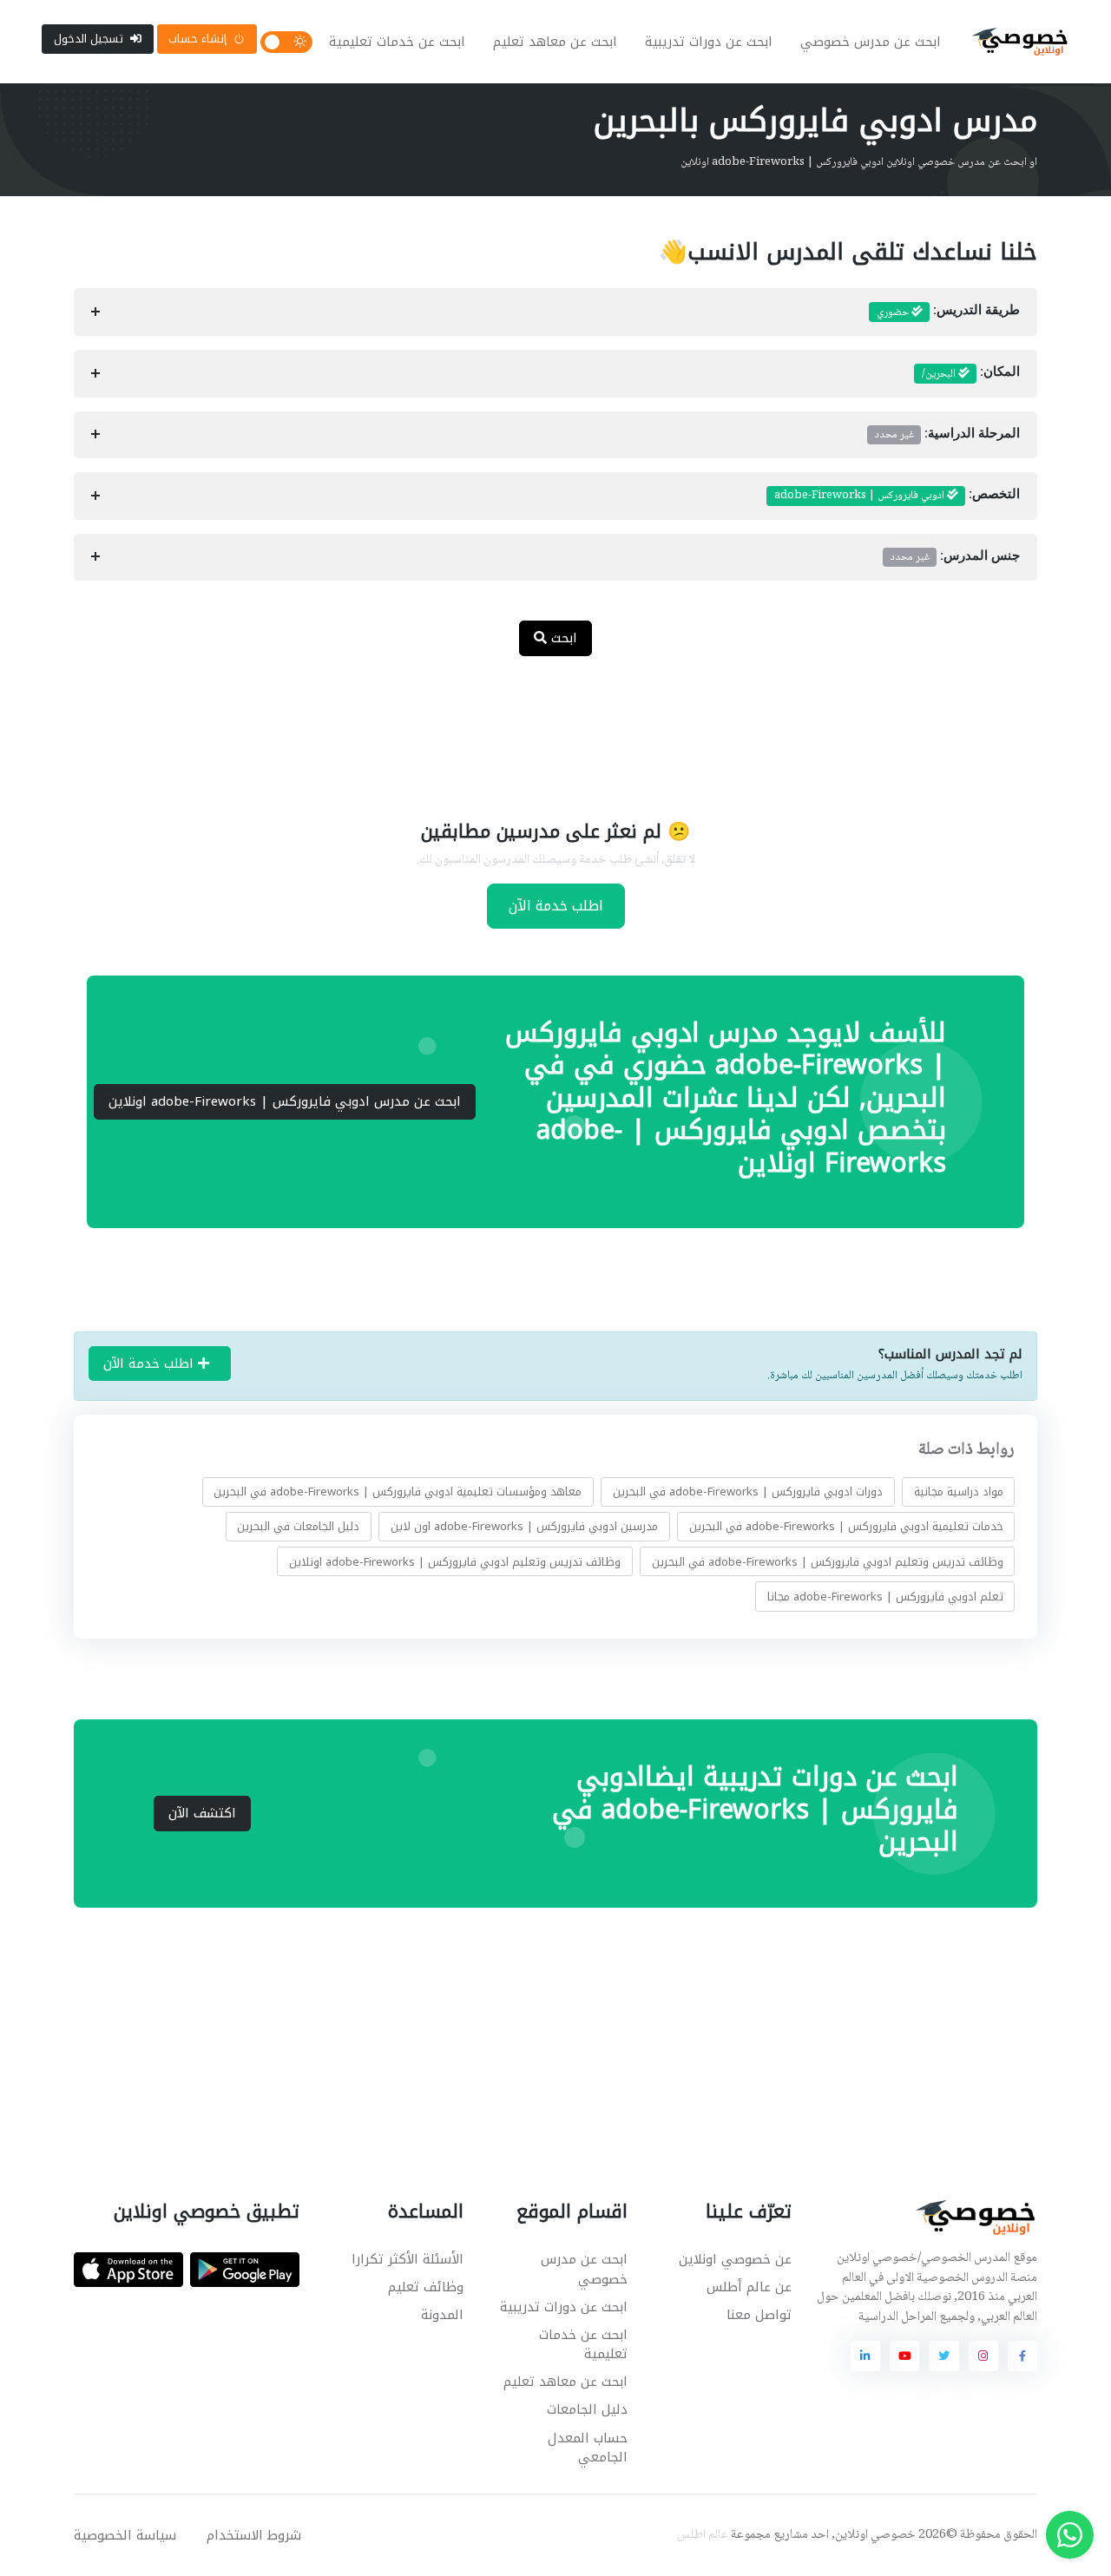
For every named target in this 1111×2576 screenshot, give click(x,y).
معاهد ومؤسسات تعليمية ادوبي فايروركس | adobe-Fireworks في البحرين (398, 1492)
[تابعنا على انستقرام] (983, 2356)
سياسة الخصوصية (125, 2535)
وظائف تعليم (426, 2287)
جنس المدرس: (955, 557)
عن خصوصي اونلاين (735, 2259)
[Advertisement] (542, 726)
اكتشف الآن (202, 1813)
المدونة (442, 2315)
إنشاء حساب (197, 39)
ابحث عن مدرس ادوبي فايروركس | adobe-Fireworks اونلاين (285, 1101)
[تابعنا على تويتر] (943, 2356)
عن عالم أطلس (749, 2287)
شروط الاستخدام (254, 2535)
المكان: (971, 374)
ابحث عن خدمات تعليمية (397, 42)
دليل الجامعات (587, 2409)
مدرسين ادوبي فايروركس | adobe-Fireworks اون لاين (524, 1526)
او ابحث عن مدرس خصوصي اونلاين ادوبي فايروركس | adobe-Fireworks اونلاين (859, 162)
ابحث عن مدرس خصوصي (871, 42)
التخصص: (897, 496)
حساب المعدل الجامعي (588, 2448)
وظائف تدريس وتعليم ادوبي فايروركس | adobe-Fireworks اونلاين (455, 1562)
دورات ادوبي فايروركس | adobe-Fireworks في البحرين (748, 1492)
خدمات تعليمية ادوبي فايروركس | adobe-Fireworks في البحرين (846, 1526)
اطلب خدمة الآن (556, 906)
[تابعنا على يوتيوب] (904, 2356)
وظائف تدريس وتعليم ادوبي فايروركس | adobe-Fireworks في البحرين (828, 1562)
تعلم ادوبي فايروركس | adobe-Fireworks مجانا (885, 1597)
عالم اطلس (703, 2535)
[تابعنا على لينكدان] (865, 2356)
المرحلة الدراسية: (947, 435)
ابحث (562, 638)
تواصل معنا (759, 2315)
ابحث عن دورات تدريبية (709, 42)
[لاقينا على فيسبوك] (1022, 2356)
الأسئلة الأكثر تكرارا (408, 2259)
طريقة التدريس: (948, 312)
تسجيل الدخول (89, 39)
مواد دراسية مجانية (959, 1492)
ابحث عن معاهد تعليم (555, 42)
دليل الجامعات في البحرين (298, 1526)
